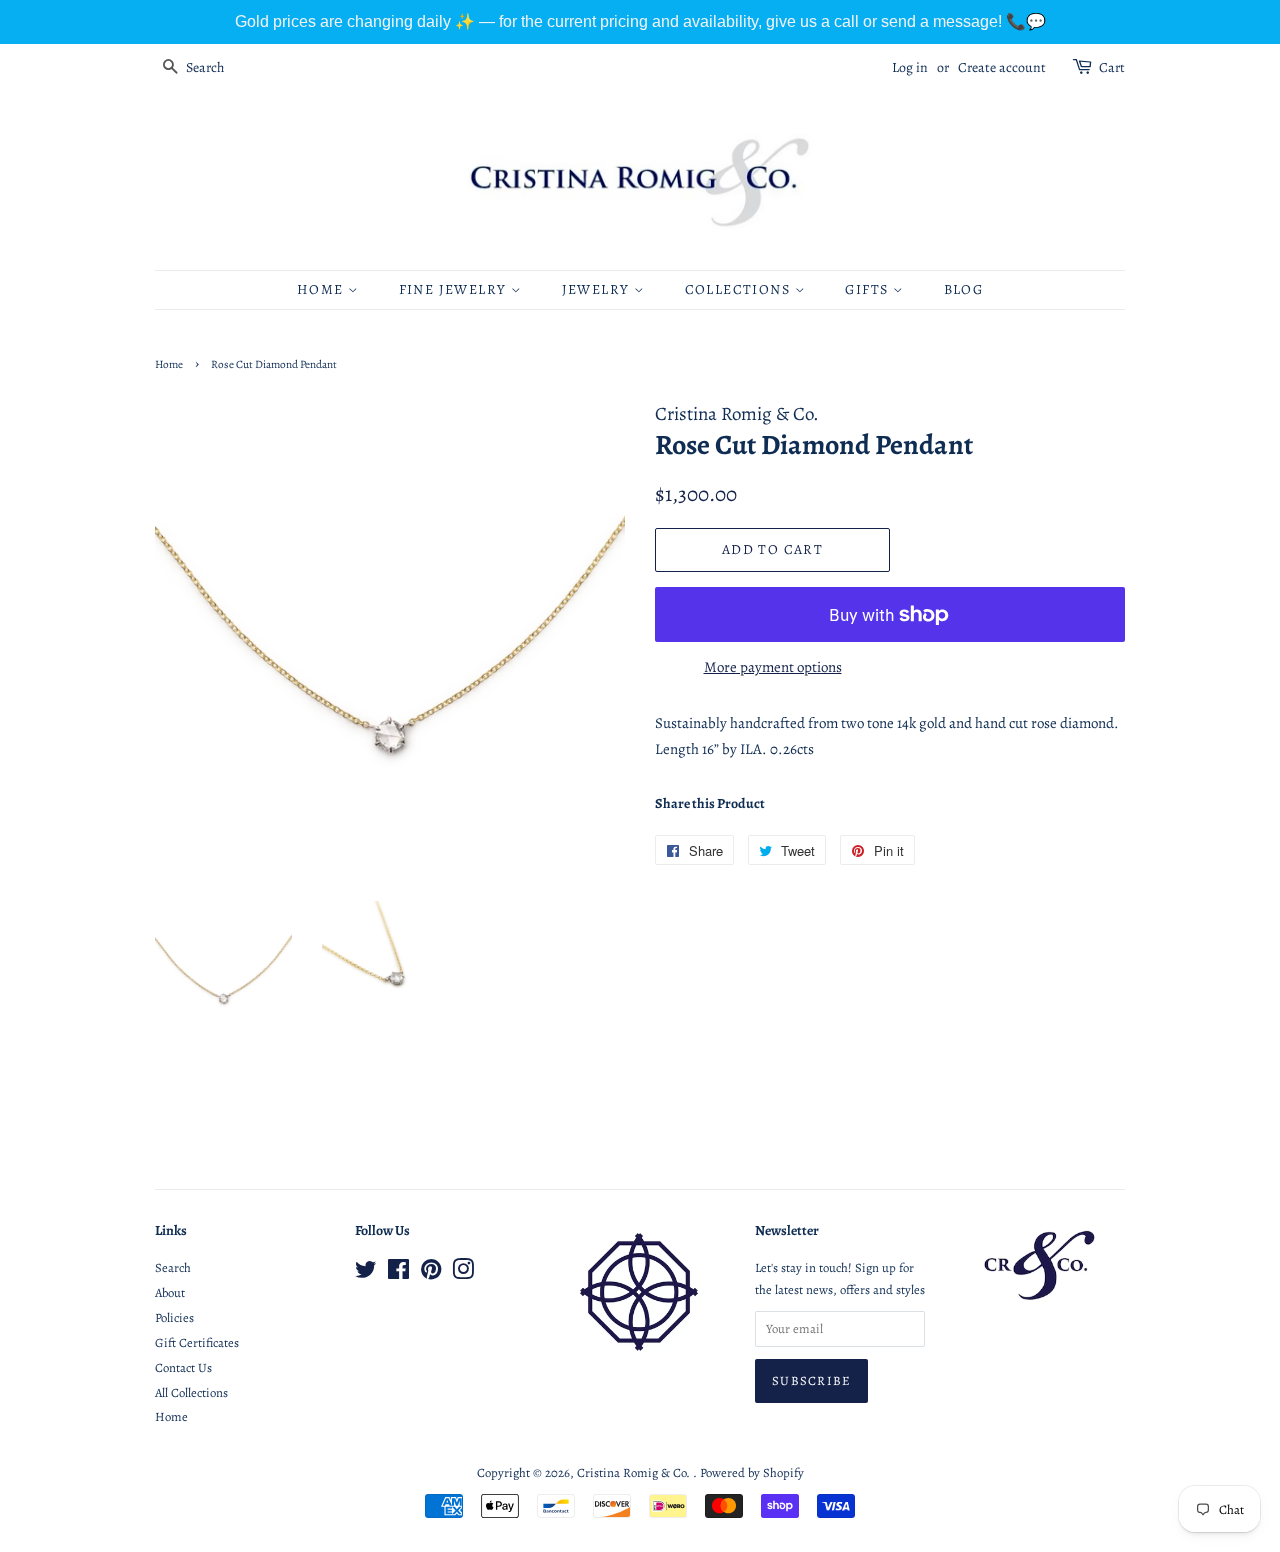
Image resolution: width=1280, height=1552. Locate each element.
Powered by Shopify (752, 1472)
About (170, 1292)
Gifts (868, 289)
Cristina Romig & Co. (635, 1472)
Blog (964, 289)
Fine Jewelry (455, 289)
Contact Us (183, 1367)
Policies (174, 1317)
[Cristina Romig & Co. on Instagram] (463, 1273)
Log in (910, 67)
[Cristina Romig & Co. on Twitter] (366, 1273)
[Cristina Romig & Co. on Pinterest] (431, 1273)
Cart (1112, 67)
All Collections (191, 1392)
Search (173, 1267)
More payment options (773, 667)
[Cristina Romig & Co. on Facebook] (398, 1273)
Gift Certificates (197, 1342)
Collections (740, 289)
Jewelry (598, 289)
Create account (1002, 67)
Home (322, 289)
